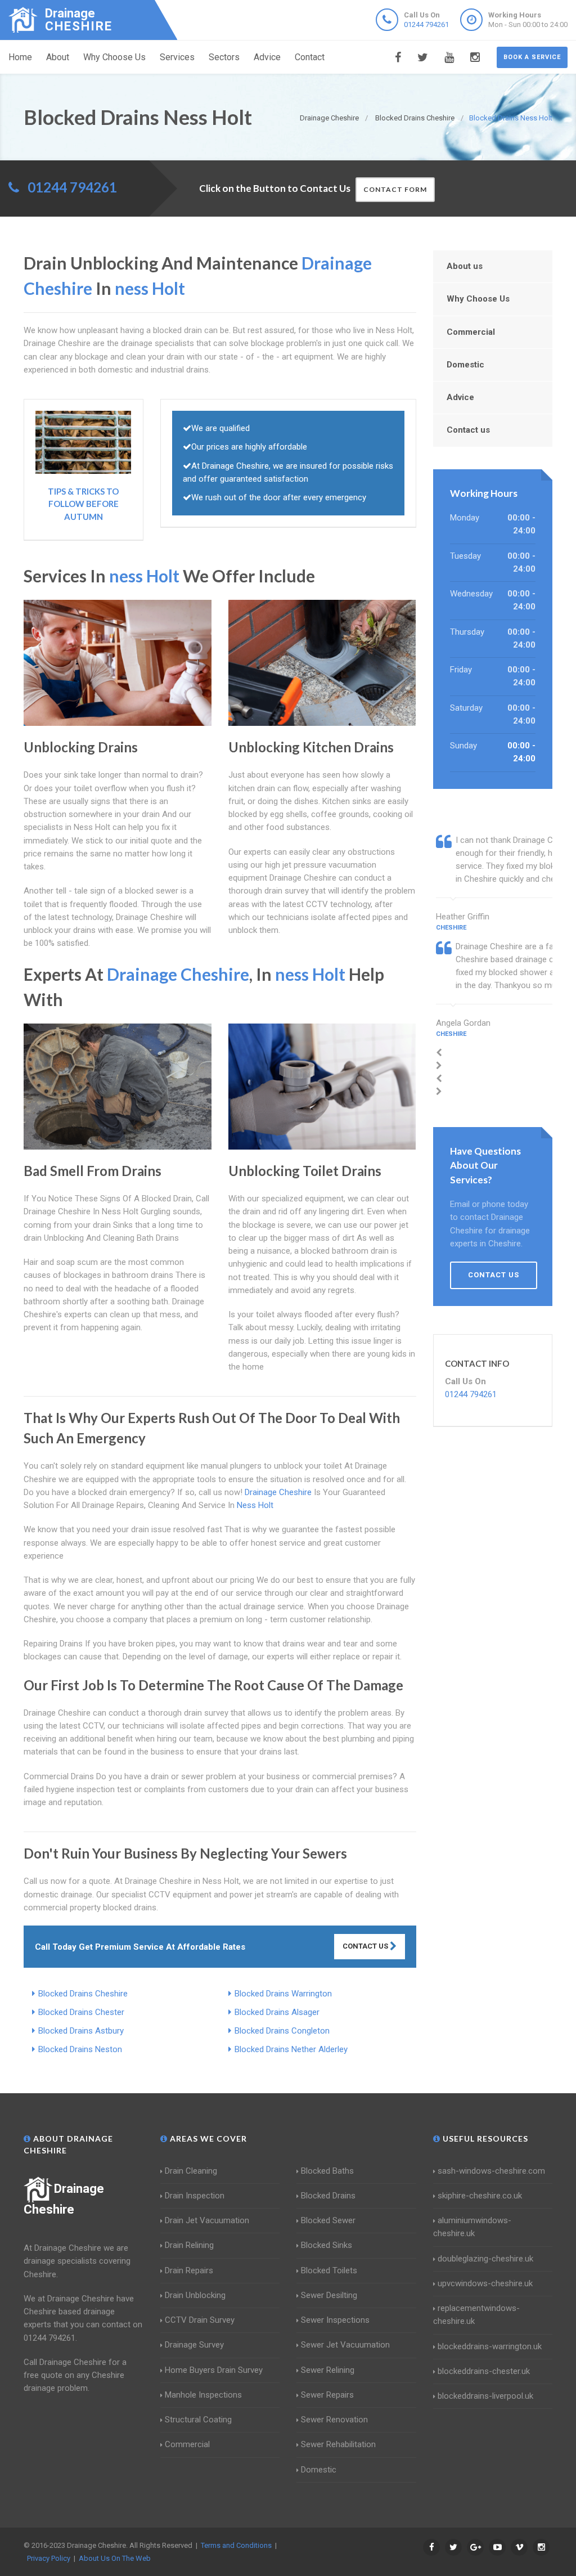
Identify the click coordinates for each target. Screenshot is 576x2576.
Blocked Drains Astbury (81, 2031)
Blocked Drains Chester (81, 2012)
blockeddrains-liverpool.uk (485, 2396)
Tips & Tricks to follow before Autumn (83, 504)
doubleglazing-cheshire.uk (485, 2259)
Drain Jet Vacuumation (207, 2220)
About (58, 57)
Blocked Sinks (327, 2245)
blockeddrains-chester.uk (484, 2371)
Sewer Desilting (329, 2295)
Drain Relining (189, 2245)
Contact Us (366, 1946)
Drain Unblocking (195, 2295)
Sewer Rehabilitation (338, 2444)
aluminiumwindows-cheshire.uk (472, 2227)
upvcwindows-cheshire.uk (485, 2283)
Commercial (471, 332)
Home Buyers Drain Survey (214, 2370)
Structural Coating (198, 2420)
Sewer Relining (328, 2370)
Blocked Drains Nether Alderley (291, 2049)
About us (465, 266)
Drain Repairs (189, 2270)
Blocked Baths (327, 2171)
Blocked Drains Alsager (277, 2012)
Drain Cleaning (191, 2171)
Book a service (532, 57)
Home (20, 57)
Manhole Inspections (203, 2395)
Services (177, 57)
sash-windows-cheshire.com (491, 2171)
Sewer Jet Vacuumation (345, 2345)
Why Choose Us (114, 57)
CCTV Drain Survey (200, 2320)
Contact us (468, 430)
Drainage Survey (194, 2345)
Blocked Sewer (328, 2220)
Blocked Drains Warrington (283, 1994)
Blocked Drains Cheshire (83, 1994)
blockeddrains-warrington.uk (490, 2346)
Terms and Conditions (236, 2545)
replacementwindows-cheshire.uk (476, 2315)
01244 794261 (426, 24)
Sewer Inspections (335, 2320)
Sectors (224, 57)
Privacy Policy (49, 2558)
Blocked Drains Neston (80, 2049)
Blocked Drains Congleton (282, 2031)
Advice (267, 57)
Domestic (465, 365)
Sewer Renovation (334, 2420)
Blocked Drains (328, 2196)
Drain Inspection (195, 2196)
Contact (310, 57)
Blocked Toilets (329, 2270)
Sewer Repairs (327, 2395)
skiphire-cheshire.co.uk (480, 2196)
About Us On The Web (115, 2558)
